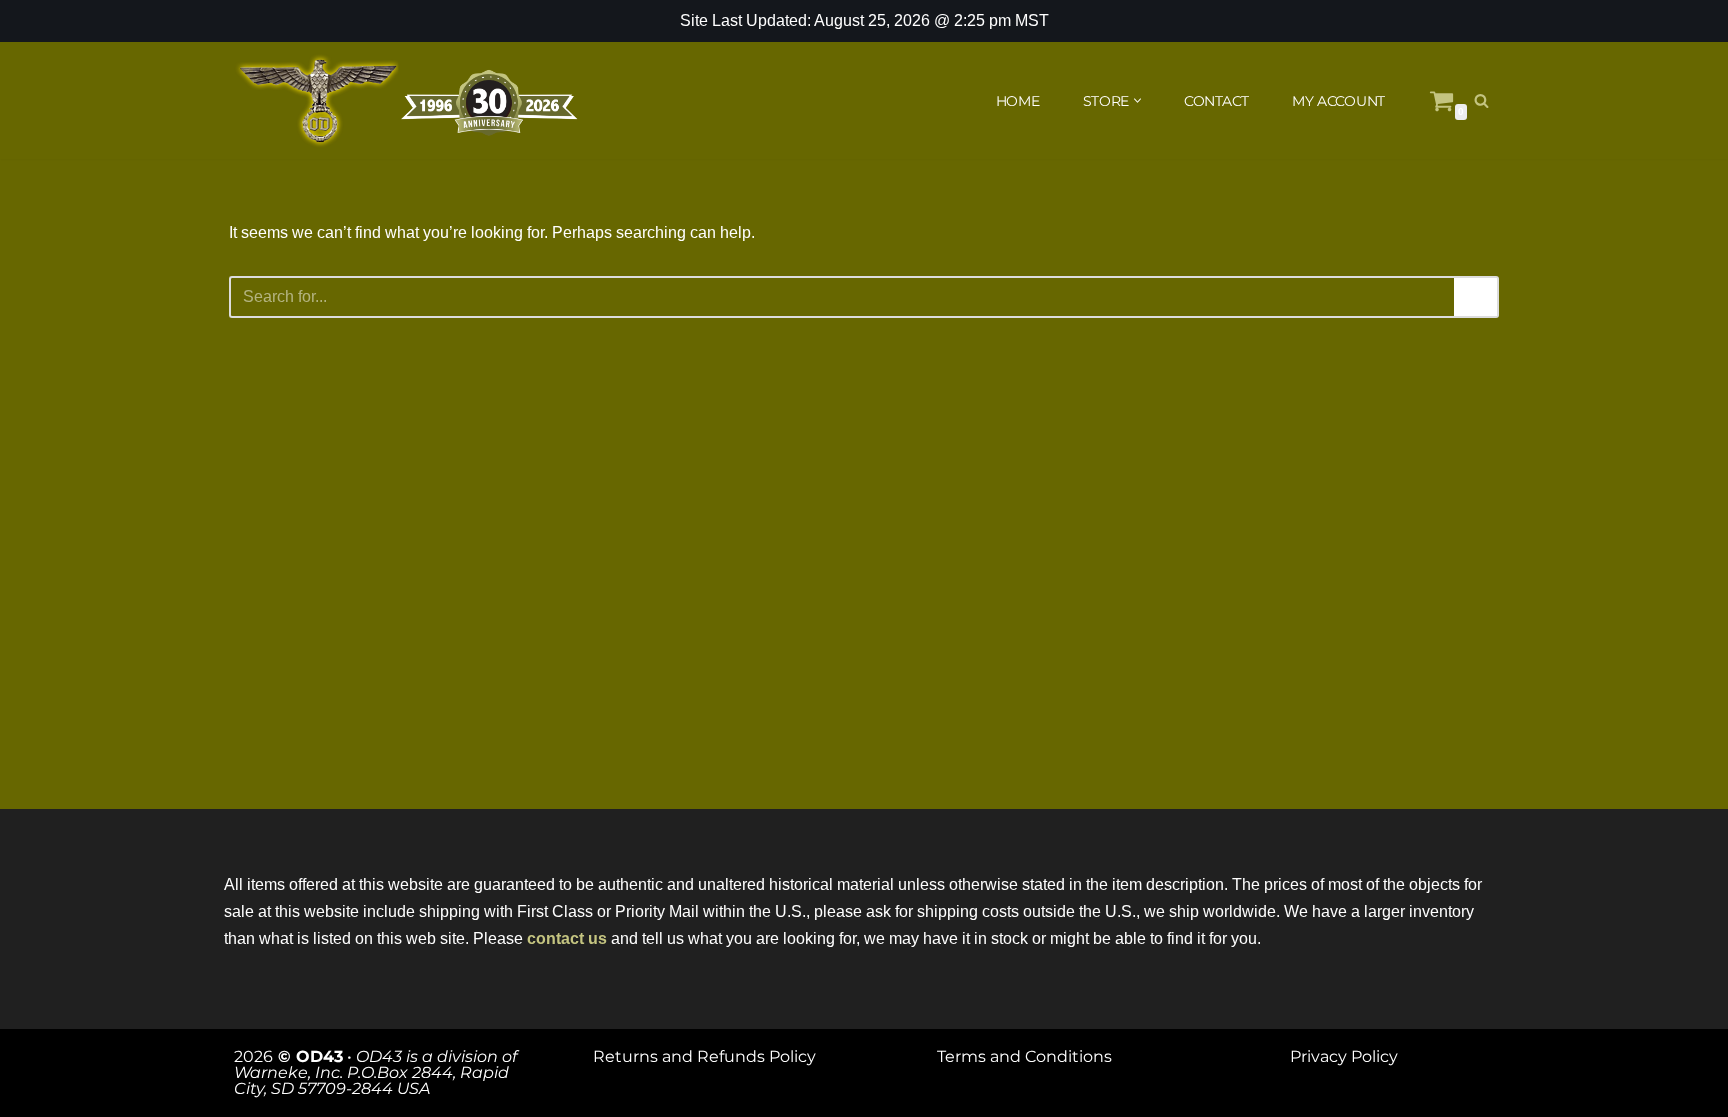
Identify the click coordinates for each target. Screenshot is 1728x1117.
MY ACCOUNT (1338, 101)
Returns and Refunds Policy (704, 1056)
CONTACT (1216, 101)
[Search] (1481, 100)
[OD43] (409, 101)
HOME (1018, 101)
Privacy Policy (1344, 1056)
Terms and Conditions (1024, 1056)
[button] (1137, 100)
